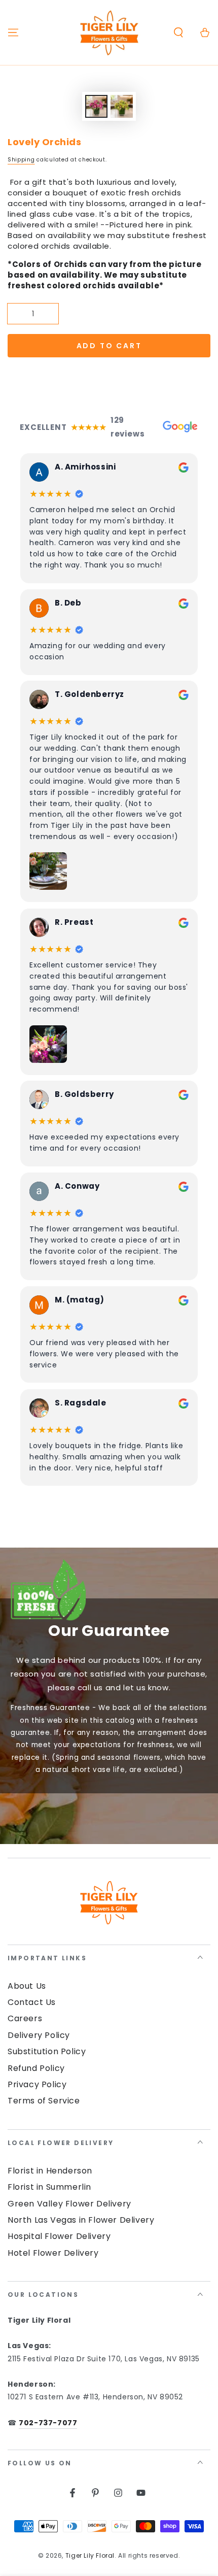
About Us (27, 1986)
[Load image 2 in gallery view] (122, 106)
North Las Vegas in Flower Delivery (81, 2220)
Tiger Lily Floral (90, 2555)
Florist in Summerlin (49, 2187)
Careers (25, 2018)
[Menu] (13, 32)
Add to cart (109, 346)
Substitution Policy (47, 2051)
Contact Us (32, 2002)
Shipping (21, 160)
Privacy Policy (37, 2084)
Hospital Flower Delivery (59, 2236)
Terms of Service (44, 2101)
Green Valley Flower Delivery (69, 2204)
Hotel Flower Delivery (53, 2253)
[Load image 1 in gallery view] (96, 106)
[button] (178, 32)
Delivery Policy (39, 2035)
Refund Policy (36, 2068)
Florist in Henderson (50, 2171)
